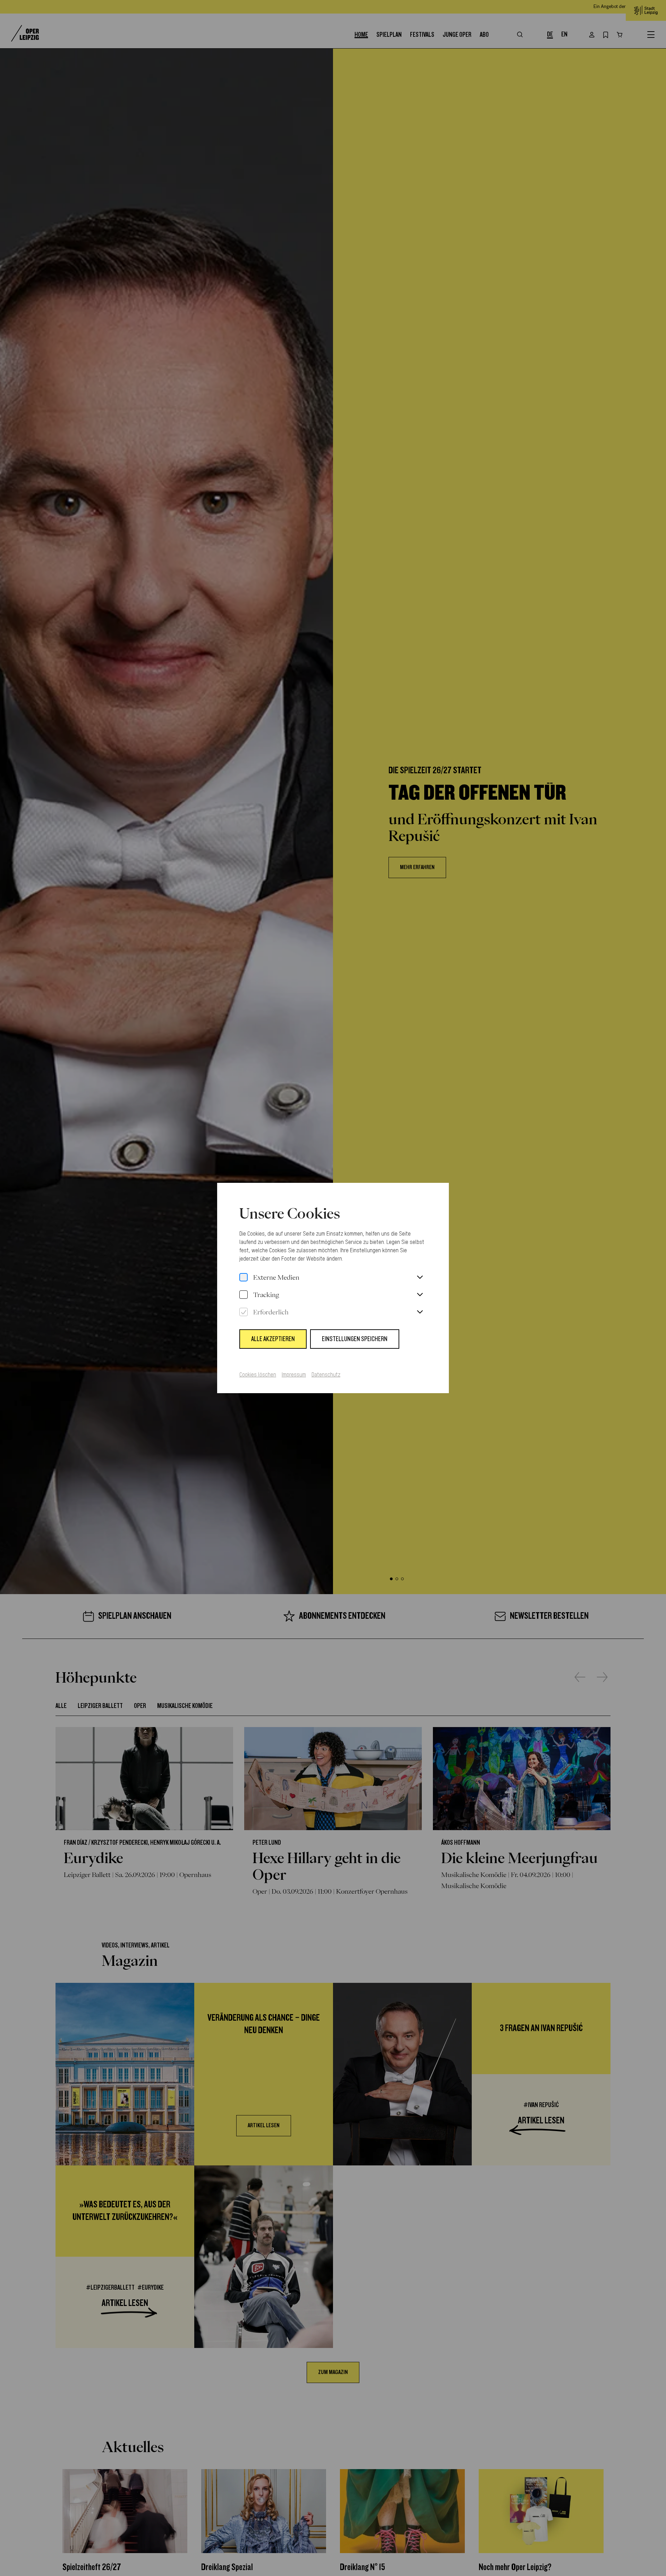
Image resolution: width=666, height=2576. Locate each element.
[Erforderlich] (244, 1312)
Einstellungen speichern (355, 1339)
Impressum (294, 1375)
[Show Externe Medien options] (420, 1278)
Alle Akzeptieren (273, 1339)
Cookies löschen (258, 1375)
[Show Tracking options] (420, 1295)
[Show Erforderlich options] (420, 1312)
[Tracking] (244, 1295)
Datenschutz (326, 1375)
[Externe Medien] (244, 1278)
